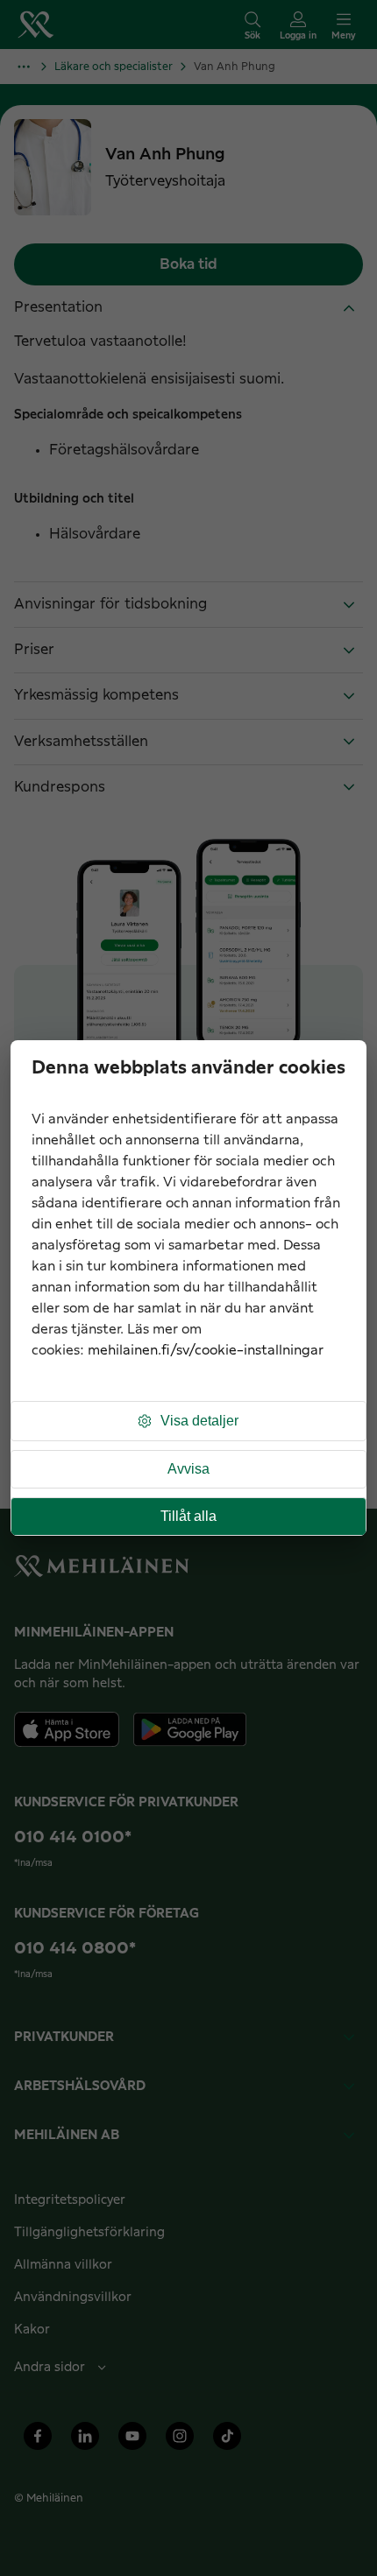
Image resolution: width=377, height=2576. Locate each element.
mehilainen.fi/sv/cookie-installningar (206, 1351)
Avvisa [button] (188, 1469)
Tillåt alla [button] (188, 1516)
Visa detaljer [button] (199, 1421)
